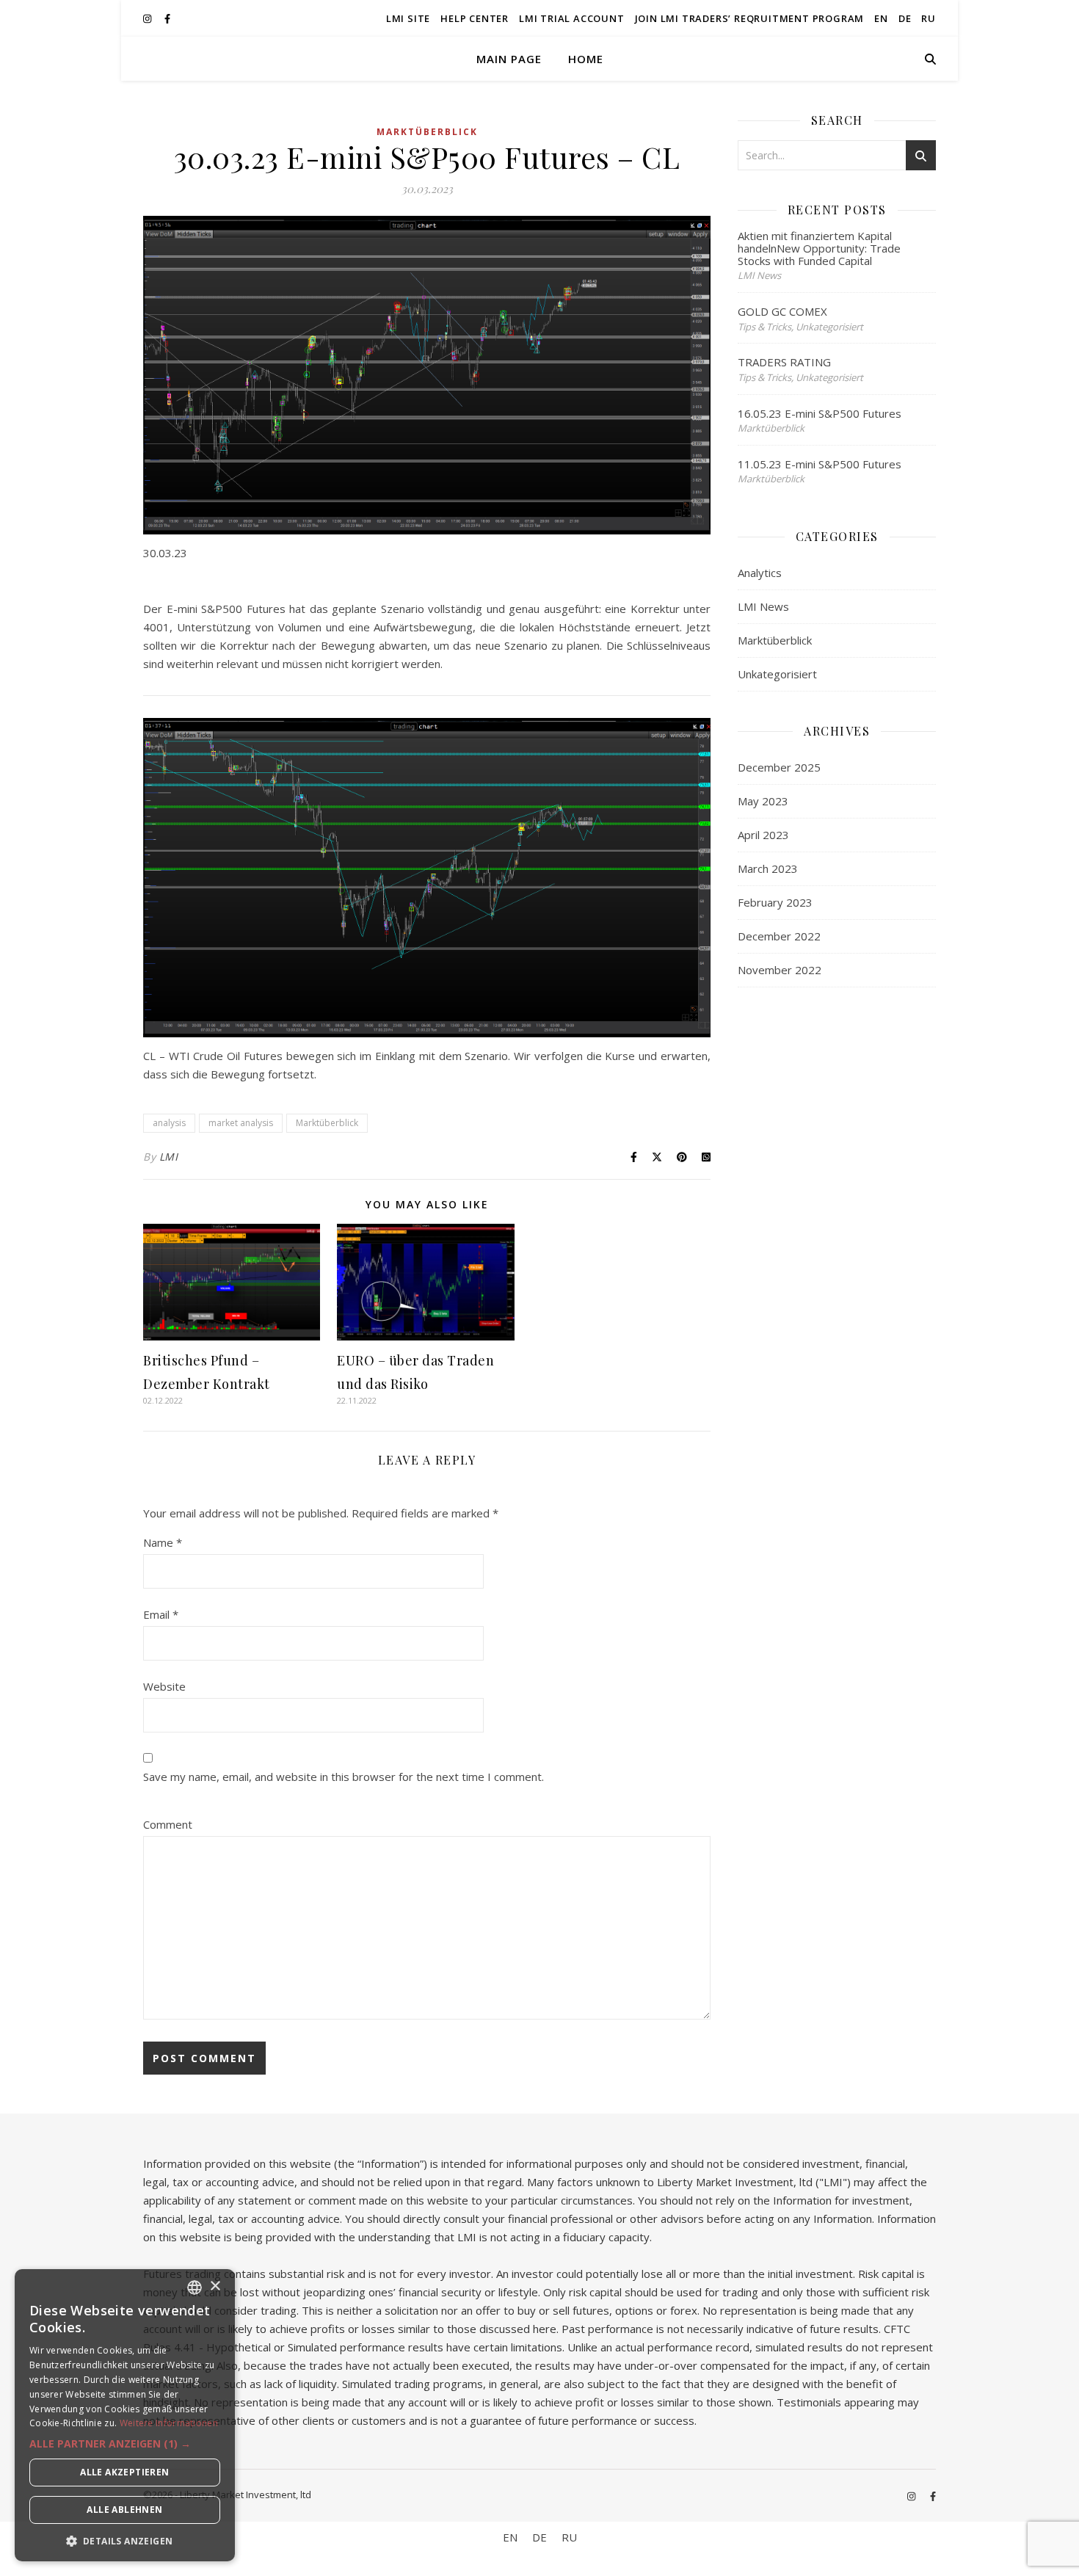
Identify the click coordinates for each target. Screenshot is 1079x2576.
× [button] (215, 2286)
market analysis (241, 1123)
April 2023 (763, 835)
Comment (168, 1824)
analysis (169, 1123)
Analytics (760, 573)
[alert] (125, 2415)
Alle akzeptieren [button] (124, 2472)
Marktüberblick (427, 132)
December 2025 (779, 767)
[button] (125, 2444)
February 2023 (775, 902)
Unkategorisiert (777, 674)
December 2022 (779, 936)
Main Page (509, 59)
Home (586, 59)
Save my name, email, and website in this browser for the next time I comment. (344, 1777)
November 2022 (780, 970)
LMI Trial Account (572, 18)
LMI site (408, 18)
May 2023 (763, 801)
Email (161, 1614)
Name (163, 1542)
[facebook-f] (167, 18)
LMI (169, 1157)
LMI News (763, 606)
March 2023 (768, 868)
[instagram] (148, 18)
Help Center (475, 18)
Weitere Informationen (169, 2423)
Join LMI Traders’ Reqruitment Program (750, 18)
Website (164, 1686)
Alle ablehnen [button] (124, 2510)
